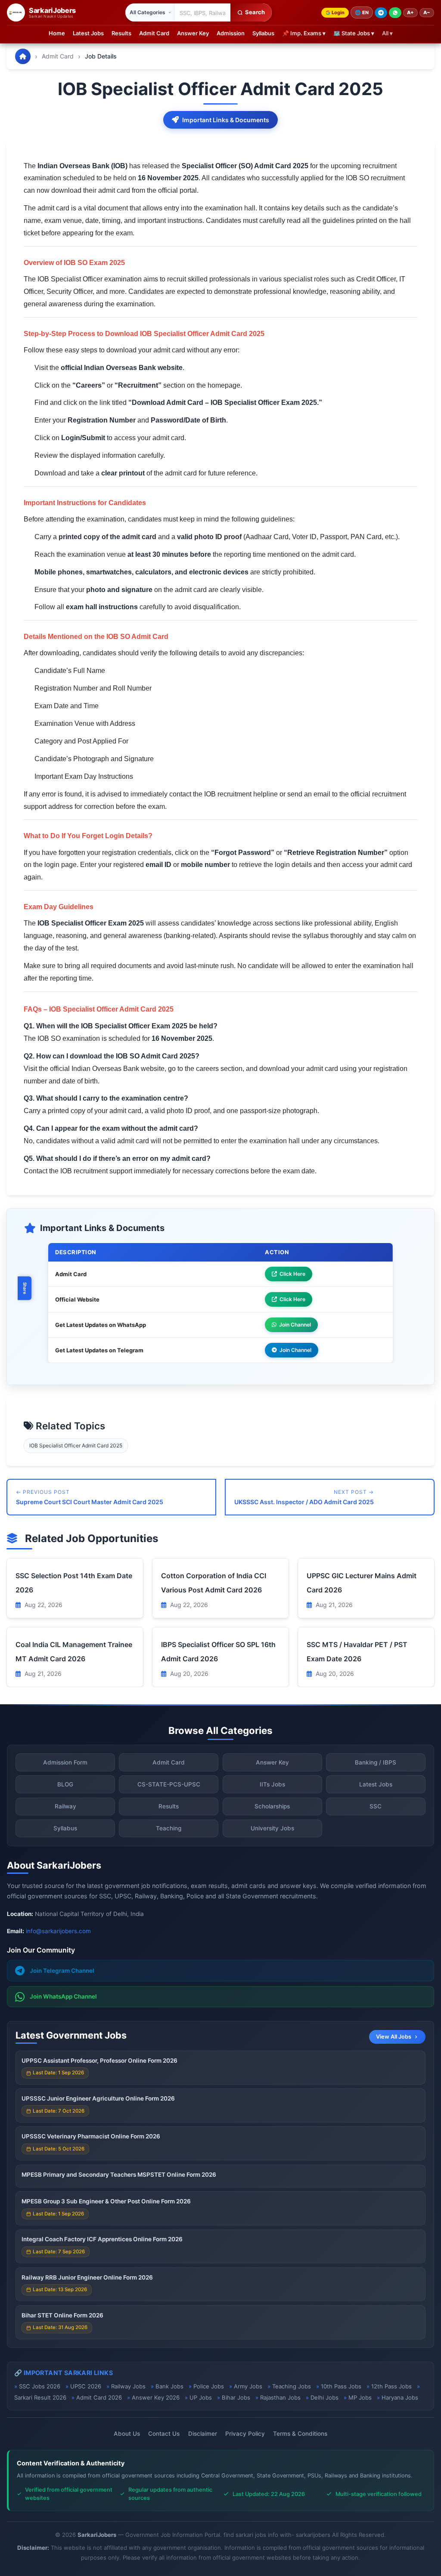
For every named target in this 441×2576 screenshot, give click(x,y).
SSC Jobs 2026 (40, 2386)
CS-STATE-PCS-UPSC (169, 1784)
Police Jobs (209, 2386)
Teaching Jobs (292, 2386)
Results (121, 33)
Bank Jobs (169, 2386)
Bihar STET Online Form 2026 (62, 2315)
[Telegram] (381, 13)
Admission (231, 33)
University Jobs (272, 1828)
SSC (376, 1806)
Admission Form (65, 1762)
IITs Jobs (272, 1784)
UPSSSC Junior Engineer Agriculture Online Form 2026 (98, 2098)
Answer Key (193, 33)
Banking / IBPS (376, 1762)
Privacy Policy (245, 2434)
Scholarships (272, 1806)
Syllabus (263, 33)
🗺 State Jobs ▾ (354, 33)
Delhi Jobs (325, 2397)
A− (427, 12)
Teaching (169, 1828)
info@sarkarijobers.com (58, 1931)
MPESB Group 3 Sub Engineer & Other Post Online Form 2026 (106, 2201)
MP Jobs (360, 2397)
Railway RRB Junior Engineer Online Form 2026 (87, 2277)
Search (255, 12)
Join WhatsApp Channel (63, 1996)
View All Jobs (394, 2037)
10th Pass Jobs (341, 2386)
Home (57, 33)
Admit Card (154, 33)
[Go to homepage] (23, 56)
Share (25, 1288)
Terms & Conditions (300, 2434)
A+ (410, 12)
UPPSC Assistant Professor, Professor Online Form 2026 (99, 2061)
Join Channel (295, 1325)
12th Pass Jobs (391, 2386)
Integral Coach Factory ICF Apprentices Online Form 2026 (102, 2239)
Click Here (292, 1274)
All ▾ (387, 33)
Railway (65, 1806)
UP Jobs (201, 2397)
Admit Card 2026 (99, 2397)
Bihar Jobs (236, 2397)
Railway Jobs (128, 2386)
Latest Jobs (88, 33)
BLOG (65, 1784)
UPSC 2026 (86, 2386)
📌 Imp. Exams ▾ (304, 33)
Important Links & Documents (226, 120)
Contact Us (164, 2434)
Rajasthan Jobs (280, 2397)
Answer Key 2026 (156, 2397)
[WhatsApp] (395, 13)
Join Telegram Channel (62, 1971)
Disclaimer (203, 2434)
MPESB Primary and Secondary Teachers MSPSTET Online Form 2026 (119, 2175)
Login (338, 12)
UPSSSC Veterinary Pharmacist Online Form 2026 (91, 2136)
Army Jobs (248, 2386)
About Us (127, 2434)
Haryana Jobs (400, 2397)
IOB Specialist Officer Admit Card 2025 (76, 1445)
